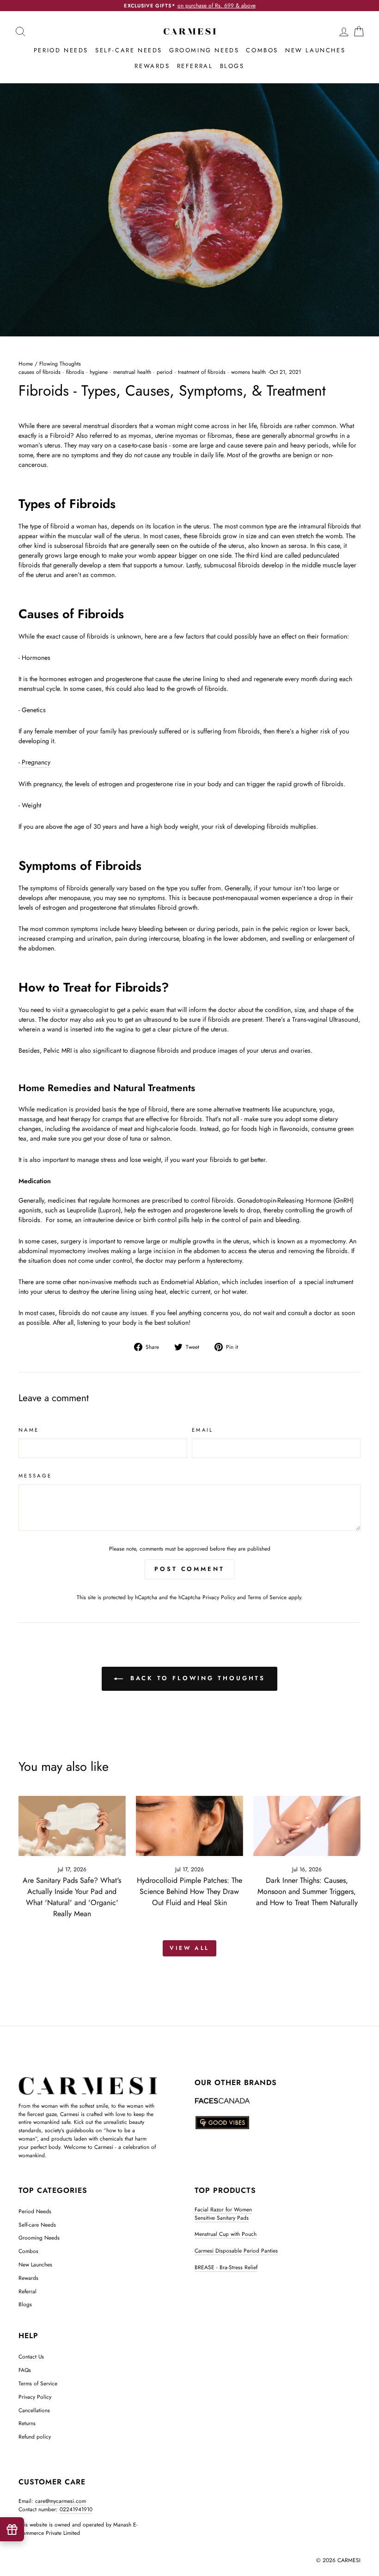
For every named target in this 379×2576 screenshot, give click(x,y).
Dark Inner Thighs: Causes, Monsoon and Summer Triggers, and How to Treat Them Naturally (307, 1891)
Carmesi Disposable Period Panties (236, 2250)
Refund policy (35, 2436)
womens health (248, 372)
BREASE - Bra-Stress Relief (226, 2267)
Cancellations (34, 2410)
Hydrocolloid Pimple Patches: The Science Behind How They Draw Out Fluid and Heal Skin (189, 1891)
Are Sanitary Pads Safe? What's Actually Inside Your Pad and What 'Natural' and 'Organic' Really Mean (72, 1897)
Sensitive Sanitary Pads (222, 2218)
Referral (195, 66)
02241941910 (76, 2509)
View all (189, 1948)
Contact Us (31, 2356)
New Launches (315, 50)
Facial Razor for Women (223, 2209)
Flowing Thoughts (60, 363)
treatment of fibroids (202, 372)
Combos (262, 50)
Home (26, 363)
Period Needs (61, 50)
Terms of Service (267, 1597)
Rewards (152, 66)
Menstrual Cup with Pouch (226, 2234)
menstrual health (132, 372)
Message (35, 1476)
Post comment (189, 1569)
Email (203, 1430)
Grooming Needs (204, 50)
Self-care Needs (129, 50)
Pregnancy (36, 762)
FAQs (25, 2370)
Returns (27, 2423)
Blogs (232, 66)
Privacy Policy (219, 1597)
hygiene (99, 372)
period (165, 372)
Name (29, 1430)
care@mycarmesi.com (61, 2501)
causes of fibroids (40, 372)
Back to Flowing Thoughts (196, 1678)
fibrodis (75, 372)
